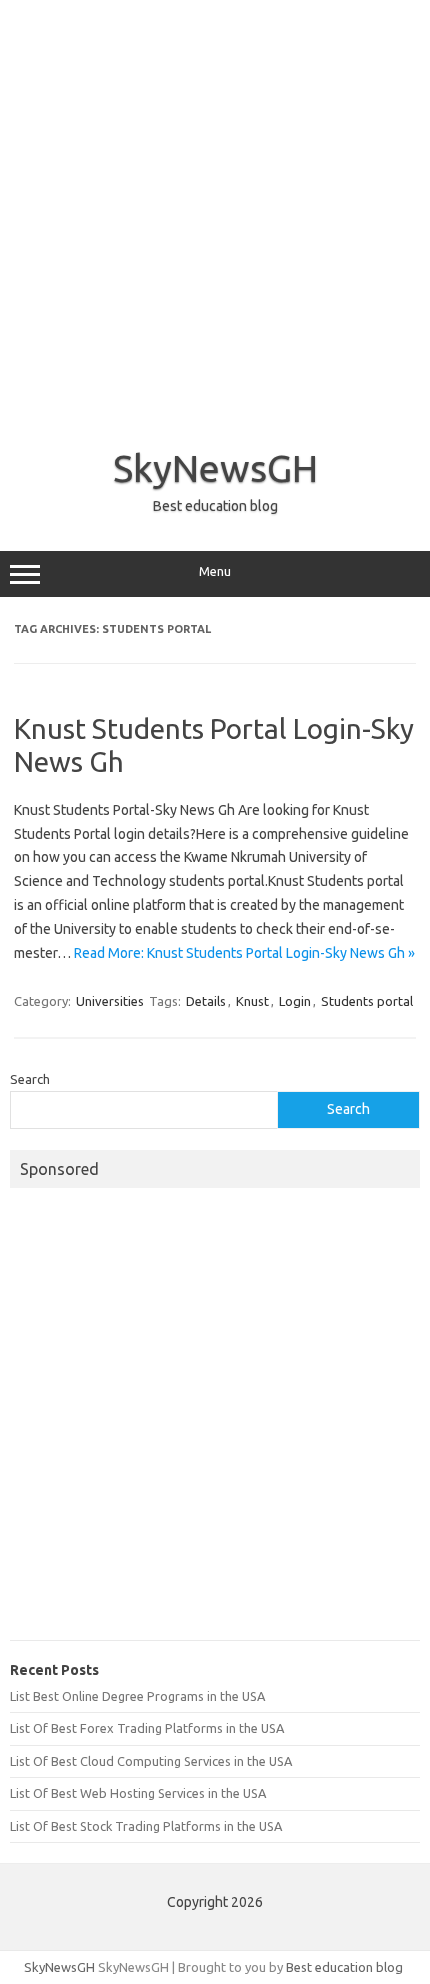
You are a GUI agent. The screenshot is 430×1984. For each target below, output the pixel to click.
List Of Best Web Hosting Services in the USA (138, 1793)
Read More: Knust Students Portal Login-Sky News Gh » (244, 953)
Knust (252, 1001)
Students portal (367, 1001)
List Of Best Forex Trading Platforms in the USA (147, 1728)
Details (206, 1001)
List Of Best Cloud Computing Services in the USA (151, 1761)
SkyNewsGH (215, 468)
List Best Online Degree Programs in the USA (137, 1696)
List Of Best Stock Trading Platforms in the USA (146, 1826)
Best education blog (344, 1967)
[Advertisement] (215, 215)
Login (295, 1001)
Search (30, 1079)
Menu (215, 571)
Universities (110, 1001)
